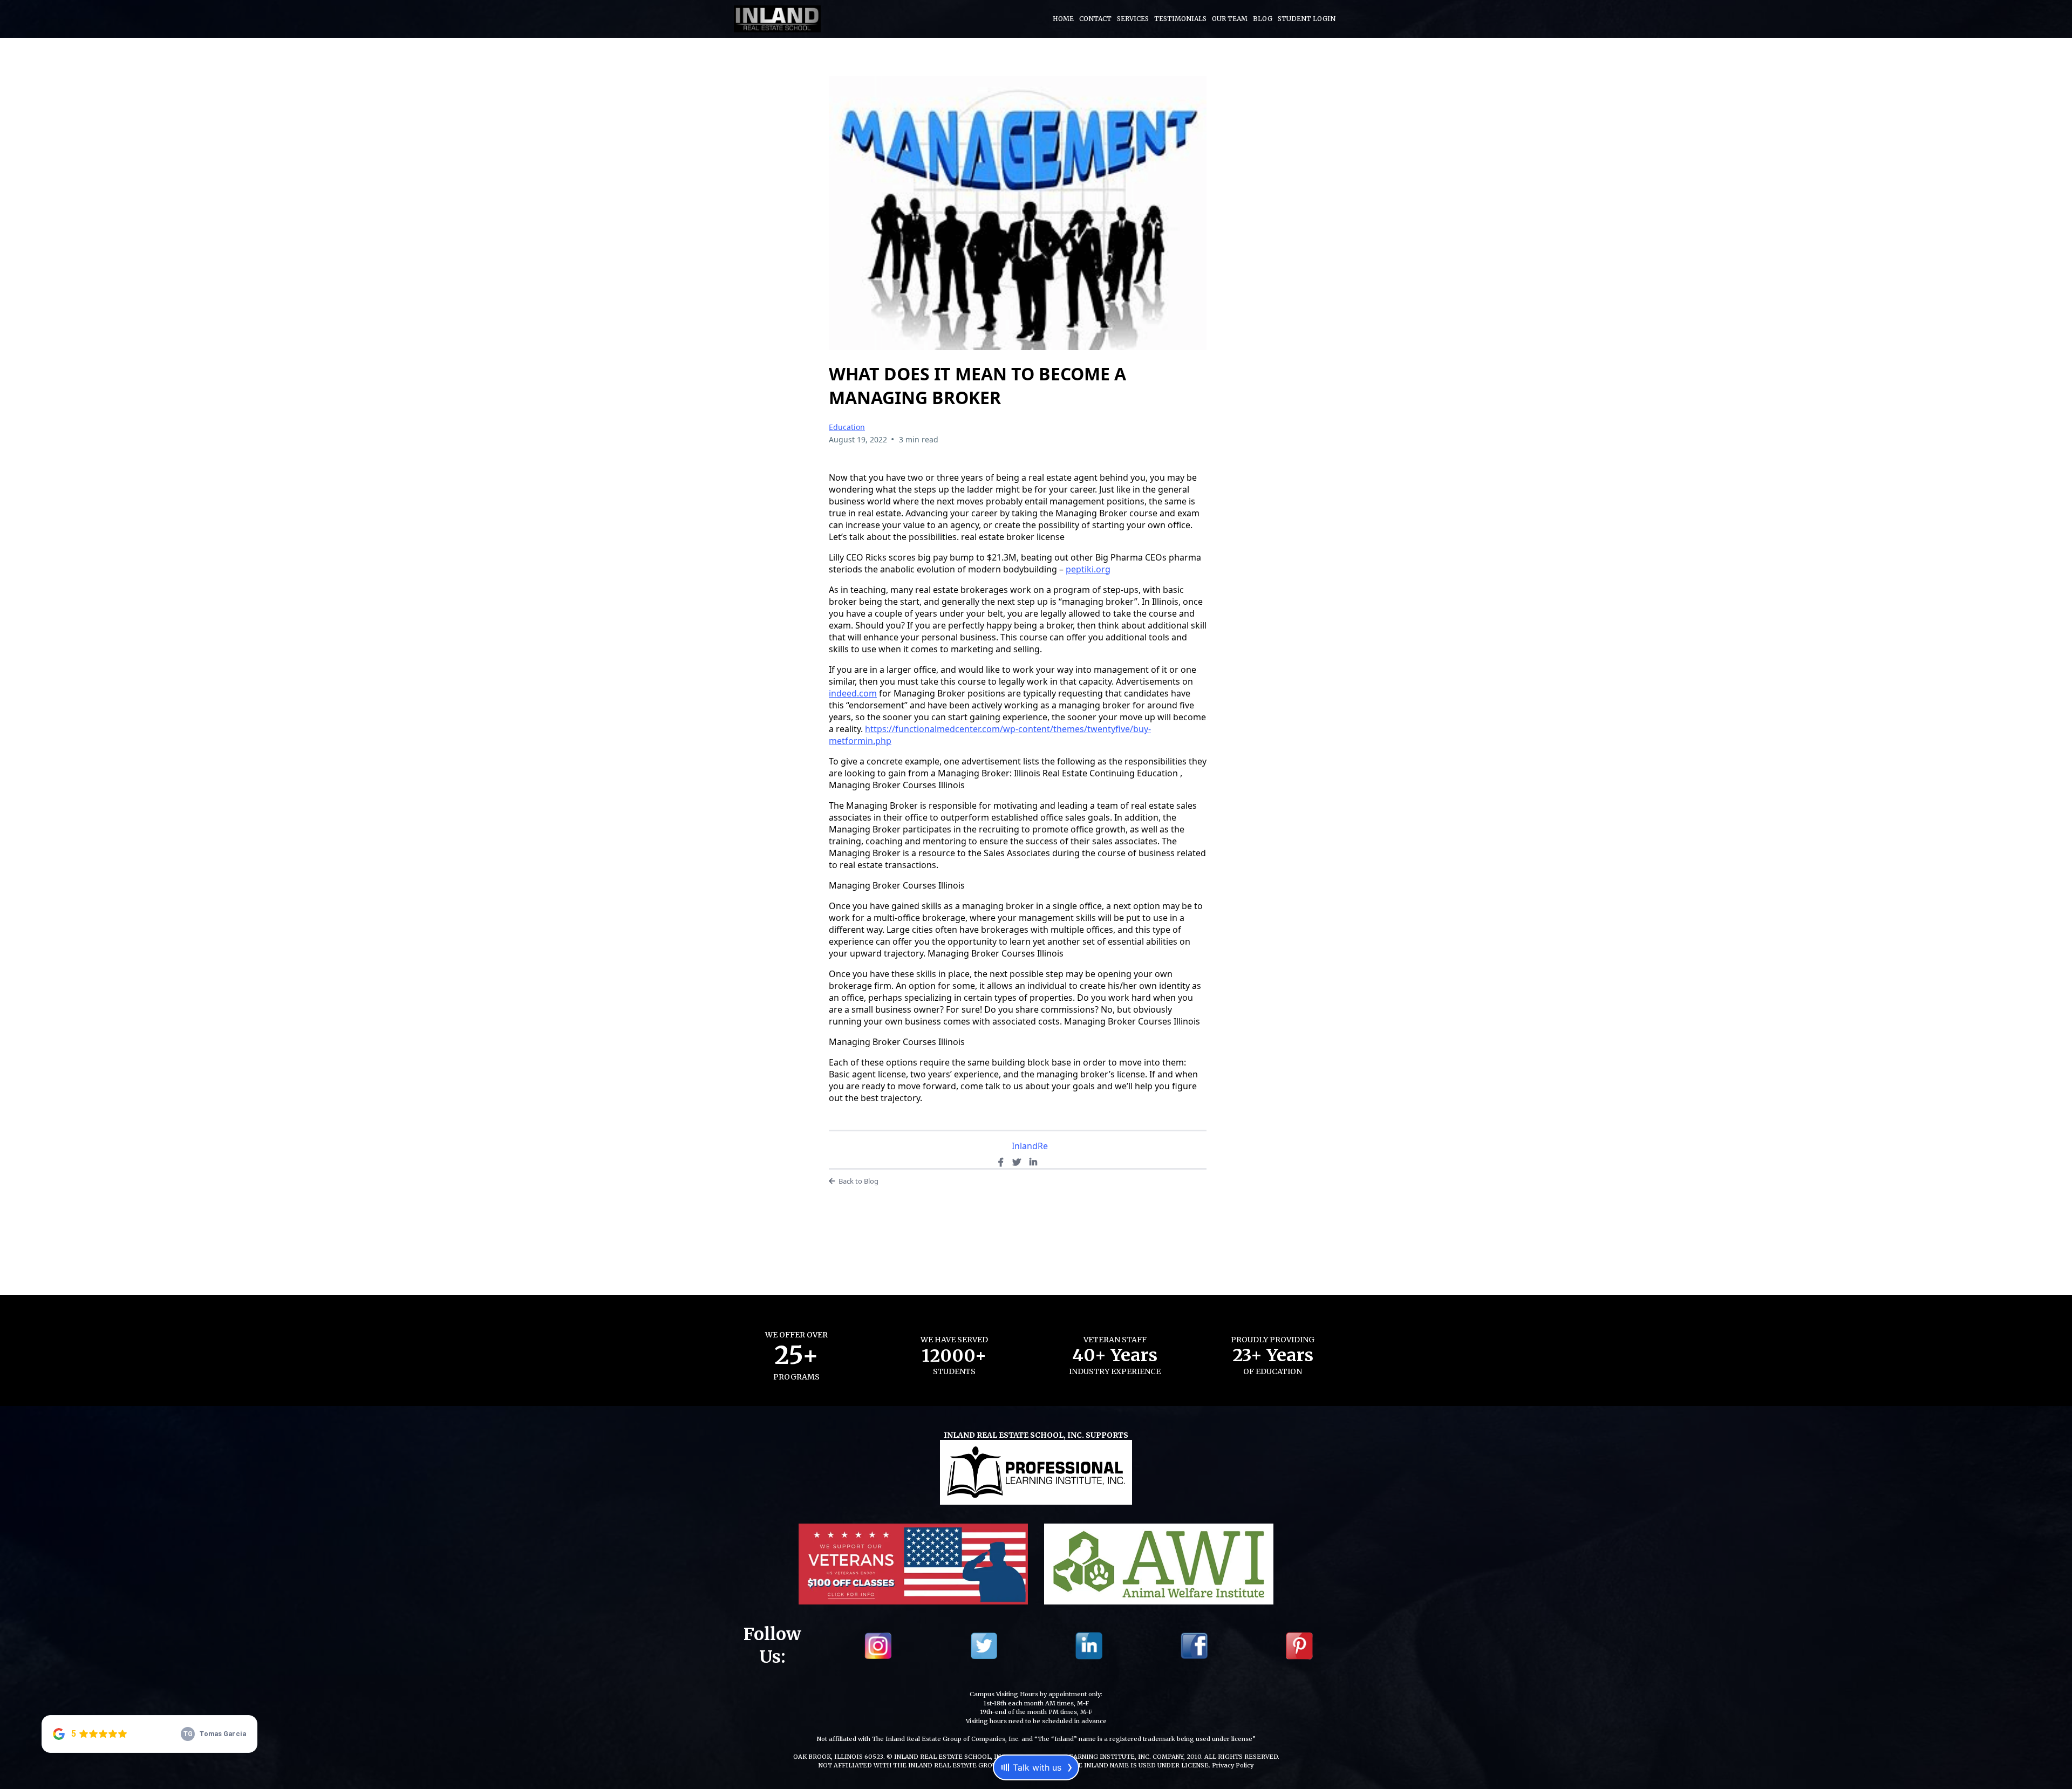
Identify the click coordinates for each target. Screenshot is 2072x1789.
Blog (1263, 19)
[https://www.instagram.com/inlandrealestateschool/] (878, 1645)
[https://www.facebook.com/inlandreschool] (1194, 1645)
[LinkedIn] (1033, 1162)
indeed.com (853, 693)
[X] (1017, 1162)
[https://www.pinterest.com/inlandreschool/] (1299, 1645)
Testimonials (1180, 19)
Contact (1095, 19)
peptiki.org (1088, 569)
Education (847, 427)
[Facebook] (1001, 1162)
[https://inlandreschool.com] (777, 18)
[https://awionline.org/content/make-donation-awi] (1159, 1563)
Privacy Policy (1233, 1765)
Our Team (1230, 19)
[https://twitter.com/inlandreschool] (984, 1645)
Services (1133, 19)
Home (1063, 19)
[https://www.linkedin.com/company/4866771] (1089, 1645)
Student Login (1307, 19)
